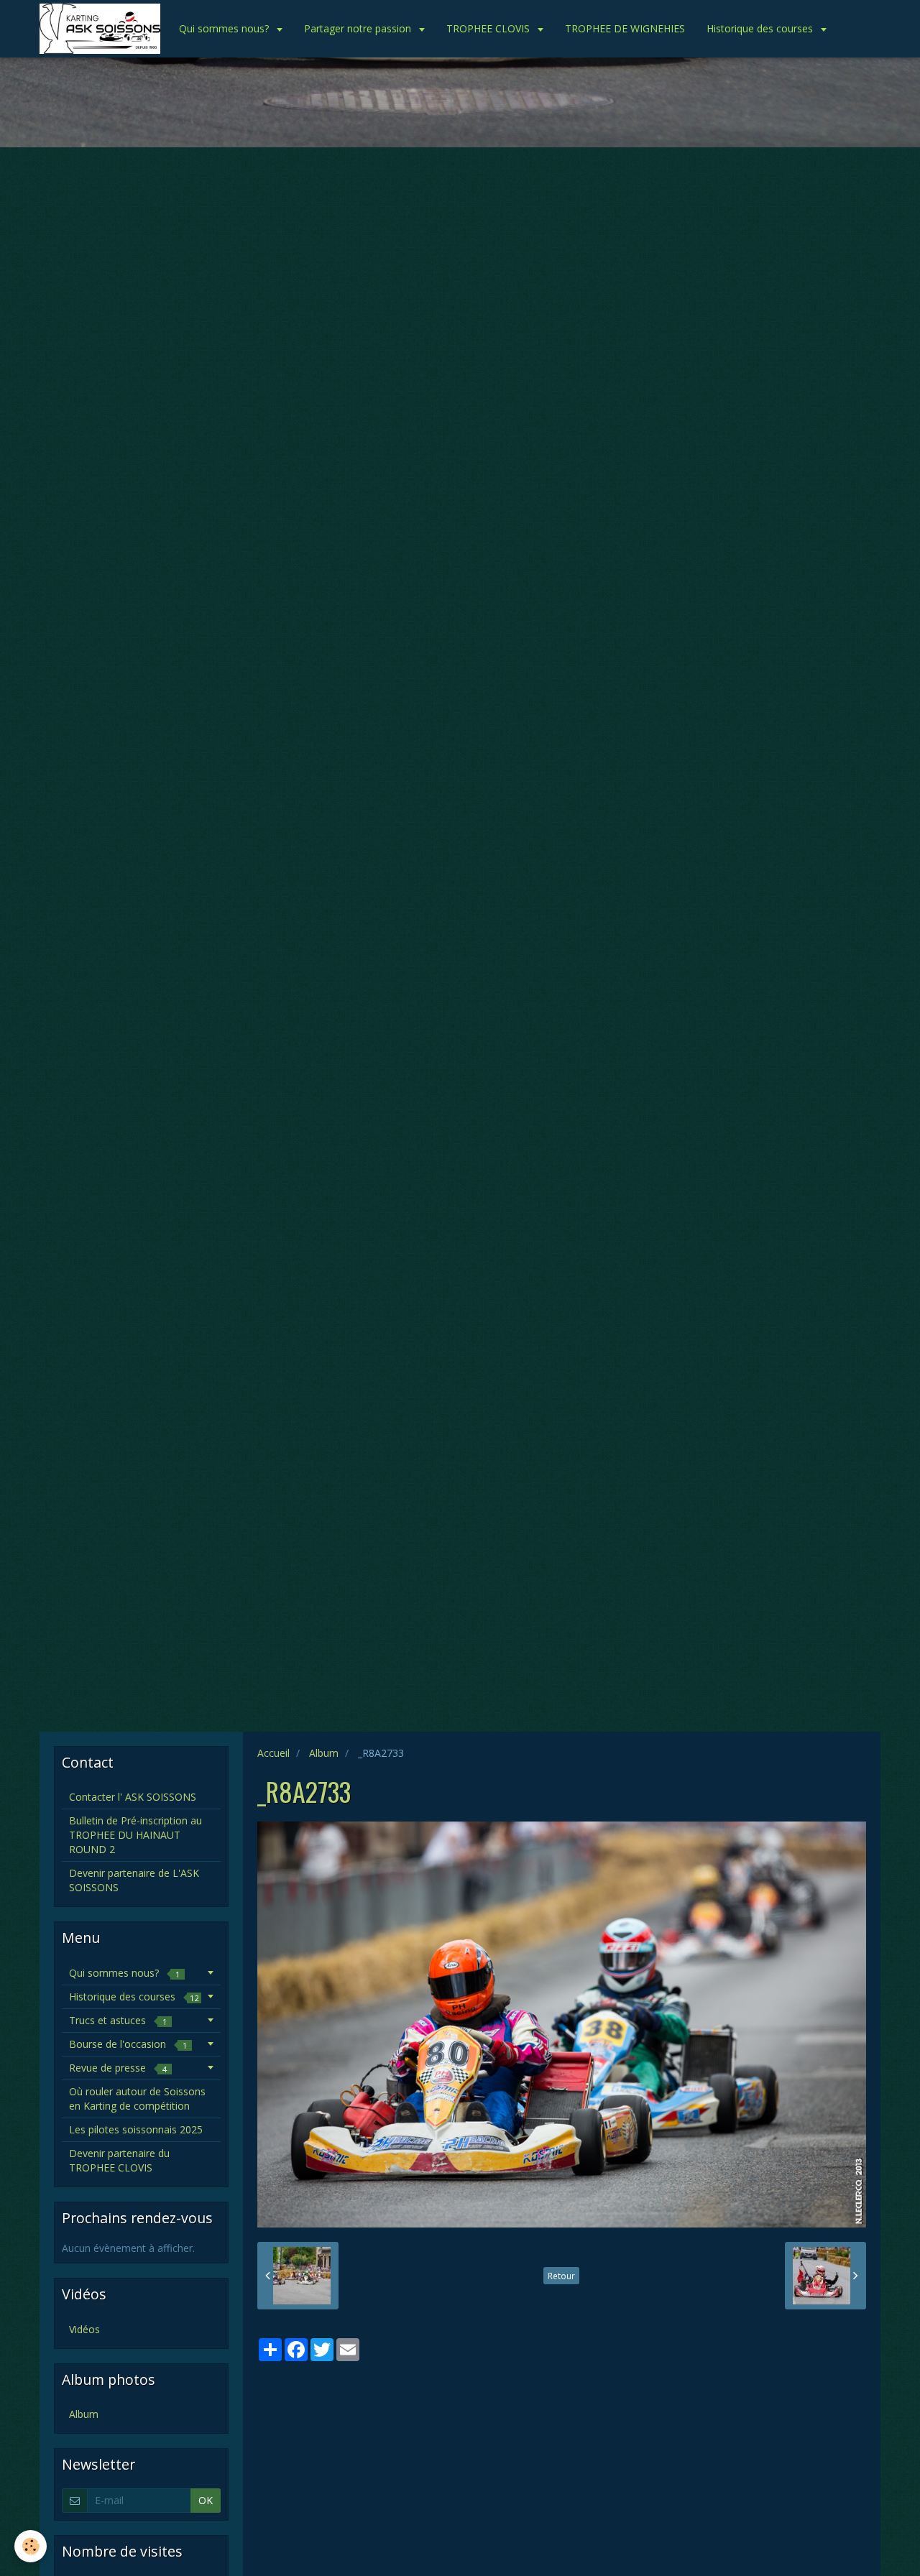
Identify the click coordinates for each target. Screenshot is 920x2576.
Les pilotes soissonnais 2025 (136, 2129)
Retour (561, 2276)
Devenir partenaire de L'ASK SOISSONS (134, 1880)
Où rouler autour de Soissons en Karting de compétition (137, 2099)
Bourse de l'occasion (128, 2044)
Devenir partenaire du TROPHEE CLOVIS (119, 2160)
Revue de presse (118, 2068)
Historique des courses (761, 28)
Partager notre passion (359, 28)
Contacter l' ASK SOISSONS (133, 1797)
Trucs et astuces (118, 2020)
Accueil (273, 1753)
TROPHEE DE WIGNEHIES (625, 28)
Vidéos (84, 2329)
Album (324, 1753)
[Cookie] (31, 2546)
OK (206, 2500)
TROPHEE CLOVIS (489, 28)
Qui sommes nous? (225, 28)
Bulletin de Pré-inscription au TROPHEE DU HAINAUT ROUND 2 (135, 1835)
